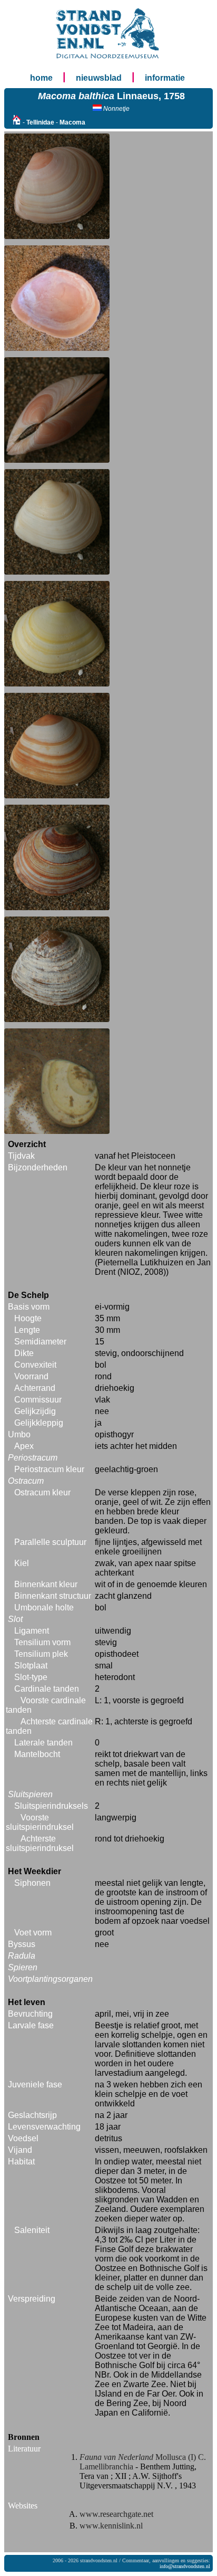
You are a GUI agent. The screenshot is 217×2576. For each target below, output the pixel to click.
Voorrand (31, 1376)
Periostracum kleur (49, 1469)
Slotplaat (31, 1666)
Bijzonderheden (38, 1167)
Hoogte (28, 1318)
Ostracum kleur (42, 1492)
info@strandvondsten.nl (185, 2566)
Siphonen (32, 1883)
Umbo (19, 1434)
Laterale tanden (43, 1743)
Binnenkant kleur (46, 1584)
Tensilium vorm (42, 1642)
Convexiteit (35, 1365)
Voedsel (23, 2138)
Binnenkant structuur (53, 1596)
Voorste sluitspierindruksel (40, 1822)
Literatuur (24, 2449)
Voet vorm (33, 1933)
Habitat (21, 2162)
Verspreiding (32, 2299)
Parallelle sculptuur (50, 1542)
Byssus (22, 1944)
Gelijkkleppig (39, 1423)
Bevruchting (30, 2014)
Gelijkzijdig (35, 1411)
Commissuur (38, 1400)
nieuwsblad (99, 78)
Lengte (27, 1330)
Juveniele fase (35, 2084)
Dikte (24, 1353)
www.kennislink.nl (111, 2526)
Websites (23, 2506)
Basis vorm (29, 1307)
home (41, 78)
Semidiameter (40, 1342)
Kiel (22, 1563)
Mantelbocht (37, 1754)
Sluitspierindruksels (51, 1806)
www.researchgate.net (116, 2514)
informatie (165, 78)
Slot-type (31, 1677)
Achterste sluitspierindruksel (40, 1843)
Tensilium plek (41, 1654)
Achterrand (35, 1388)
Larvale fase (31, 2025)
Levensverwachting (44, 2127)
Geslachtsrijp (32, 2115)
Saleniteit (32, 2230)
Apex (24, 1446)
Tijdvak (21, 1156)
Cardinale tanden (47, 1689)
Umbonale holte (44, 1607)
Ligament (32, 1631)
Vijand (20, 2150)
